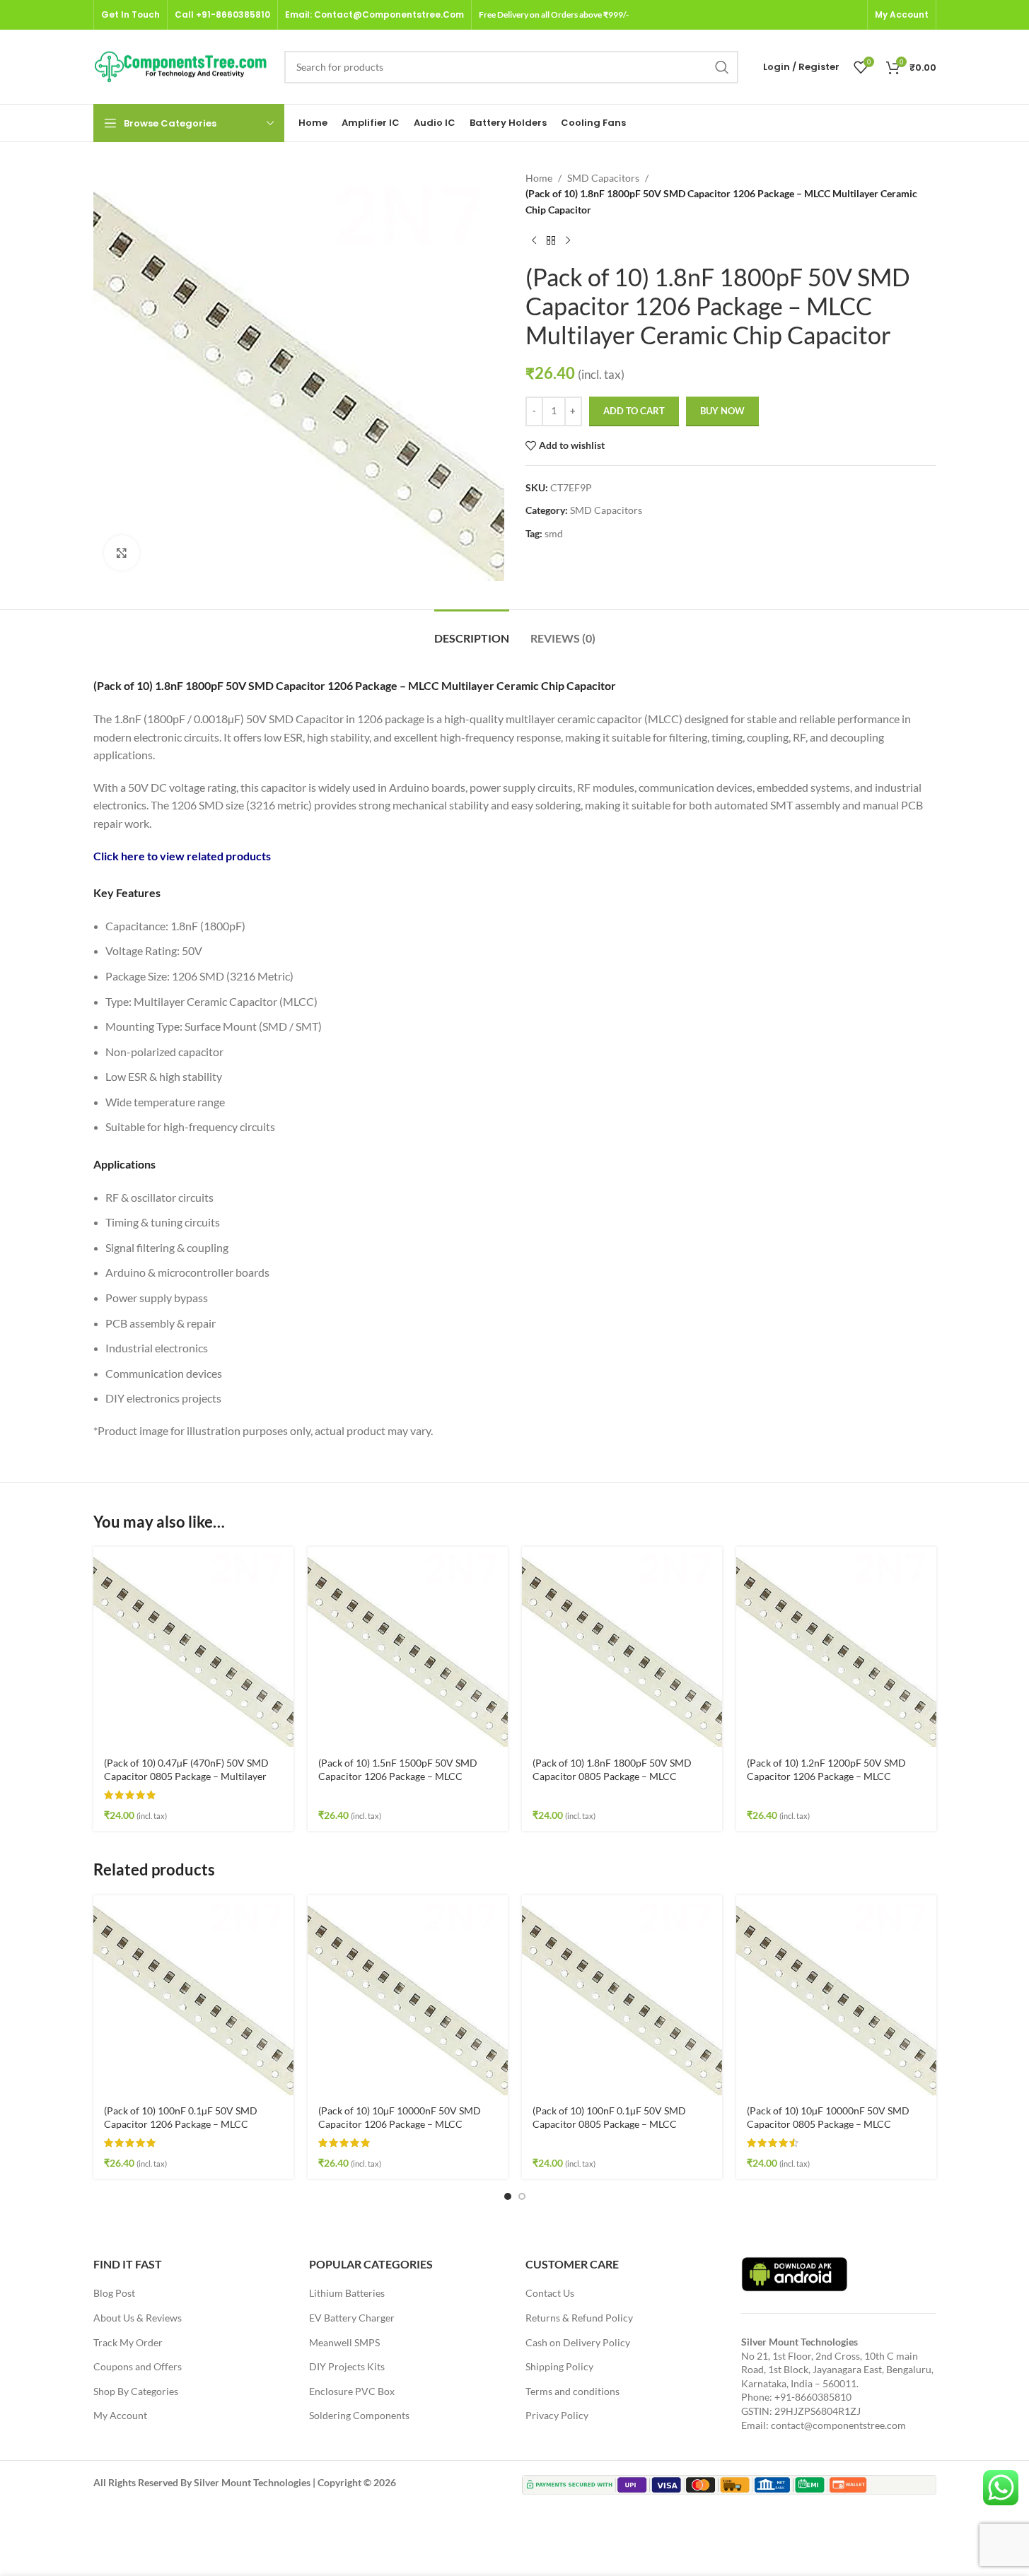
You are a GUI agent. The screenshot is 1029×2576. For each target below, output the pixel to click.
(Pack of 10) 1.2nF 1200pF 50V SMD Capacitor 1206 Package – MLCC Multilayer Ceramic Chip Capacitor (826, 1776)
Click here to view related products (182, 856)
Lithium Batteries (347, 2293)
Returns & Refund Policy (579, 2318)
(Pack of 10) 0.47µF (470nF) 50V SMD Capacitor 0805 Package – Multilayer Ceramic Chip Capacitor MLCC (186, 1776)
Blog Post (114, 2293)
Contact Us (550, 2293)
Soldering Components (359, 2415)
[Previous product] (534, 240)
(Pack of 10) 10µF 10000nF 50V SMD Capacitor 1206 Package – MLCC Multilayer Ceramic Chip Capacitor (400, 2124)
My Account (120, 2415)
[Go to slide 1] (508, 2196)
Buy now (722, 411)
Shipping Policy (559, 2366)
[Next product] (568, 240)
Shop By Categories (136, 2391)
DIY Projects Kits (347, 2366)
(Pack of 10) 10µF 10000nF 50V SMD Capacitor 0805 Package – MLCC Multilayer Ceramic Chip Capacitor (828, 2124)
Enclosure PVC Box (352, 2391)
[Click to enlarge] (122, 553)
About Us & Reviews (138, 2318)
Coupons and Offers (138, 2366)
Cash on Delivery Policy (578, 2342)
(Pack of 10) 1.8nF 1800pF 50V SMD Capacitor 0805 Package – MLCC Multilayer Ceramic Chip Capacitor (612, 1776)
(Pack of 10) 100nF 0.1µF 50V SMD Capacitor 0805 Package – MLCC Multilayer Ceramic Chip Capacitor (610, 2124)
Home (539, 178)
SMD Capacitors (603, 178)
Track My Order (128, 2342)
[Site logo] (182, 65)
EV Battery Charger (352, 2318)
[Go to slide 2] (522, 2196)
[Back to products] (551, 240)
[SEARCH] (722, 67)
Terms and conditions (572, 2391)
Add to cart (634, 411)
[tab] (472, 631)
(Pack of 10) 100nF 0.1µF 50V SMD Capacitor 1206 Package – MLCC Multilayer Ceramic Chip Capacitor (181, 2124)
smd (554, 533)
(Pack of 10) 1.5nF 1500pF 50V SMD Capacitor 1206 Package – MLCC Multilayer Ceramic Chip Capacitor (398, 1776)
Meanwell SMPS (344, 2342)
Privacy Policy (557, 2415)
